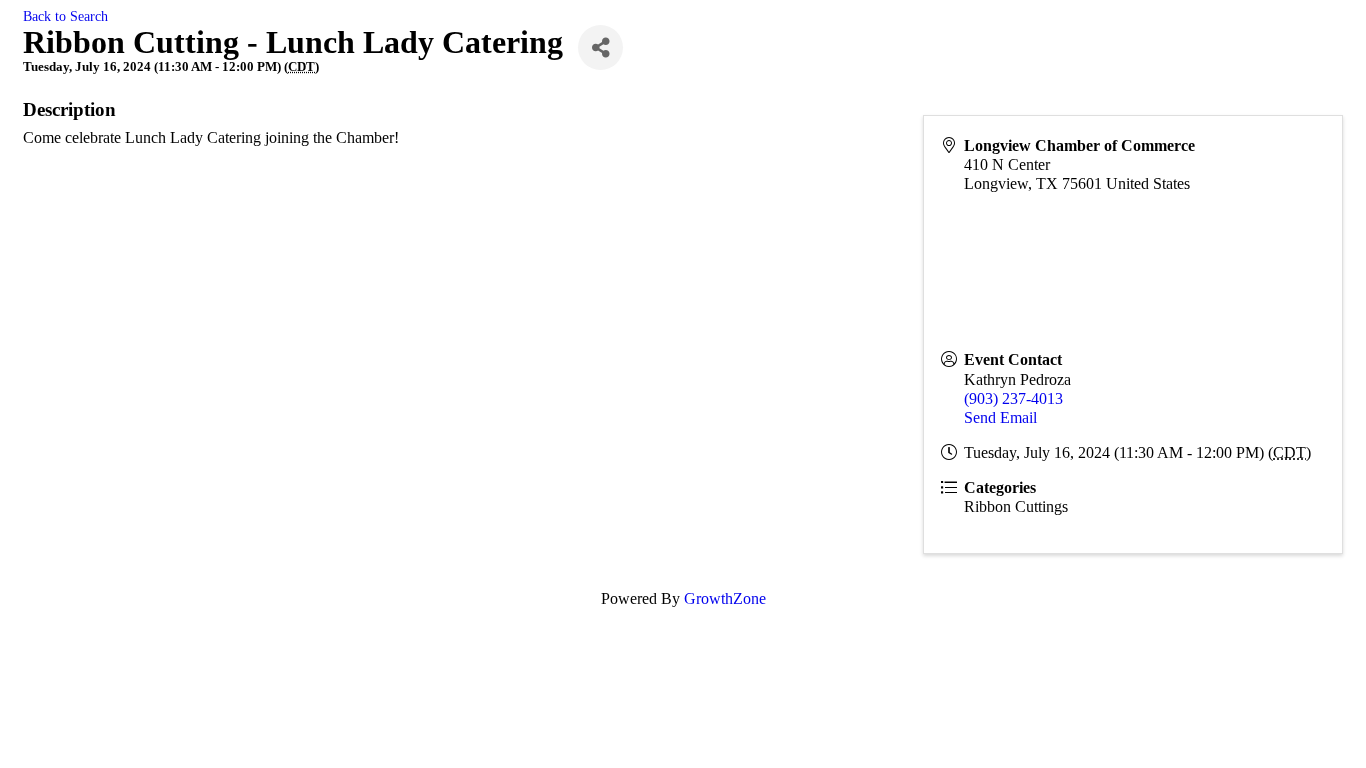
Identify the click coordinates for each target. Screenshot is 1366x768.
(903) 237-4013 (1013, 398)
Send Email (1000, 417)
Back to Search (65, 16)
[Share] (600, 47)
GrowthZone (725, 598)
